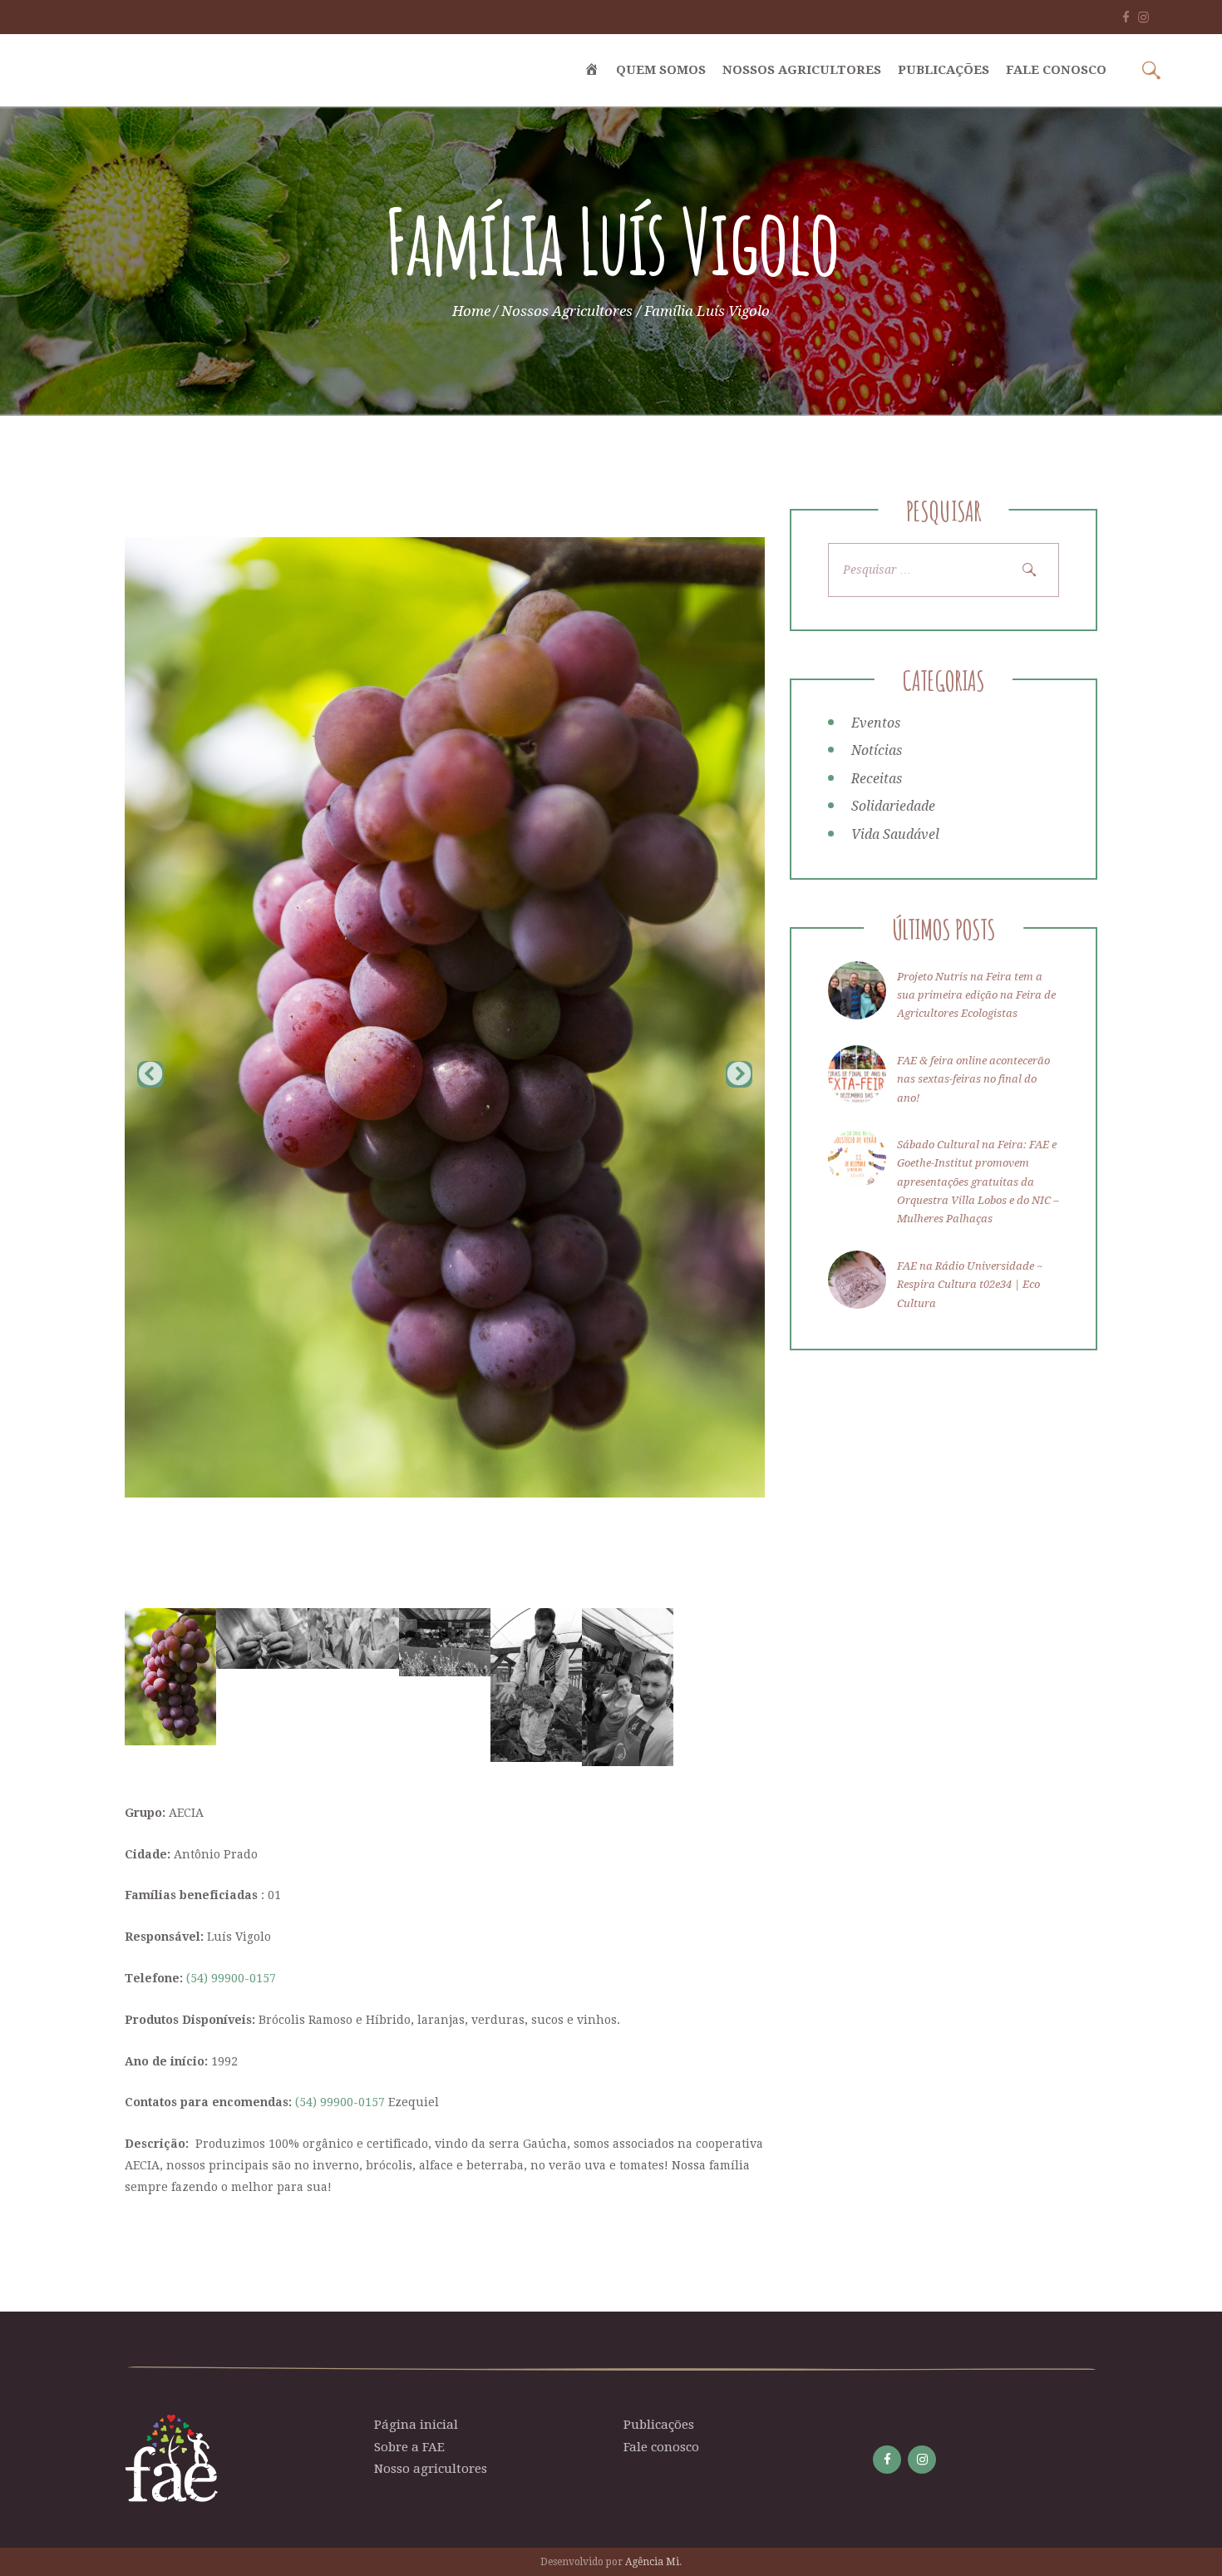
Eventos (876, 723)
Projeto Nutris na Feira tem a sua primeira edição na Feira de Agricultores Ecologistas (976, 995)
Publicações (659, 2425)
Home (471, 311)
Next (739, 1074)
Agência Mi (652, 2562)
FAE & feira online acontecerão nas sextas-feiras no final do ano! (973, 1079)
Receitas (877, 779)
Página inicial (416, 2425)
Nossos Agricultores (567, 311)
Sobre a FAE (409, 2447)
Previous (150, 1074)
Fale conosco (661, 2447)
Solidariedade (893, 806)
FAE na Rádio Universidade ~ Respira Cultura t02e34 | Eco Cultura (970, 1285)
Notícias (877, 750)
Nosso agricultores (431, 2469)
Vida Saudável (895, 834)
